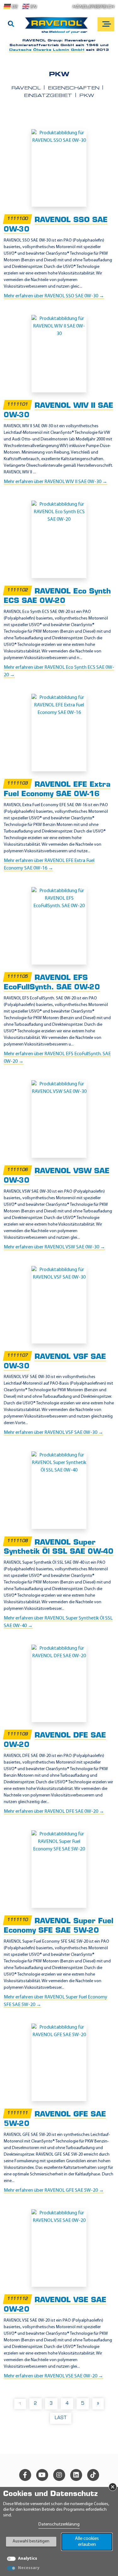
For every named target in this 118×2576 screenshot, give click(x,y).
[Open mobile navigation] (106, 24)
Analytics (28, 2559)
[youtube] (42, 2475)
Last (61, 2418)
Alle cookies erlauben (87, 2542)
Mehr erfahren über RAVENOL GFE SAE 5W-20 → (54, 2190)
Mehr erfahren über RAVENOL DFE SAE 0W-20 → (54, 1812)
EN (33, 7)
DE (15, 7)
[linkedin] (76, 2475)
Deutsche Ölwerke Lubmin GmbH (47, 50)
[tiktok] (93, 2475)
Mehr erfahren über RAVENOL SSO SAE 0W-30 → (54, 296)
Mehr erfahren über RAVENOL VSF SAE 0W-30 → (53, 1433)
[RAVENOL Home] (58, 28)
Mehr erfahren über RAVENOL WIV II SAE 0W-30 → (56, 482)
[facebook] (25, 2475)
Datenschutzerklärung (59, 2524)
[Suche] (11, 24)
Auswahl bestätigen (31, 2541)
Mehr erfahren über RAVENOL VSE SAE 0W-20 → (53, 2376)
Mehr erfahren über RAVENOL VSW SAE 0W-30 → (54, 1247)
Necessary (29, 2568)
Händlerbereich (93, 7)
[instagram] (59, 2475)
